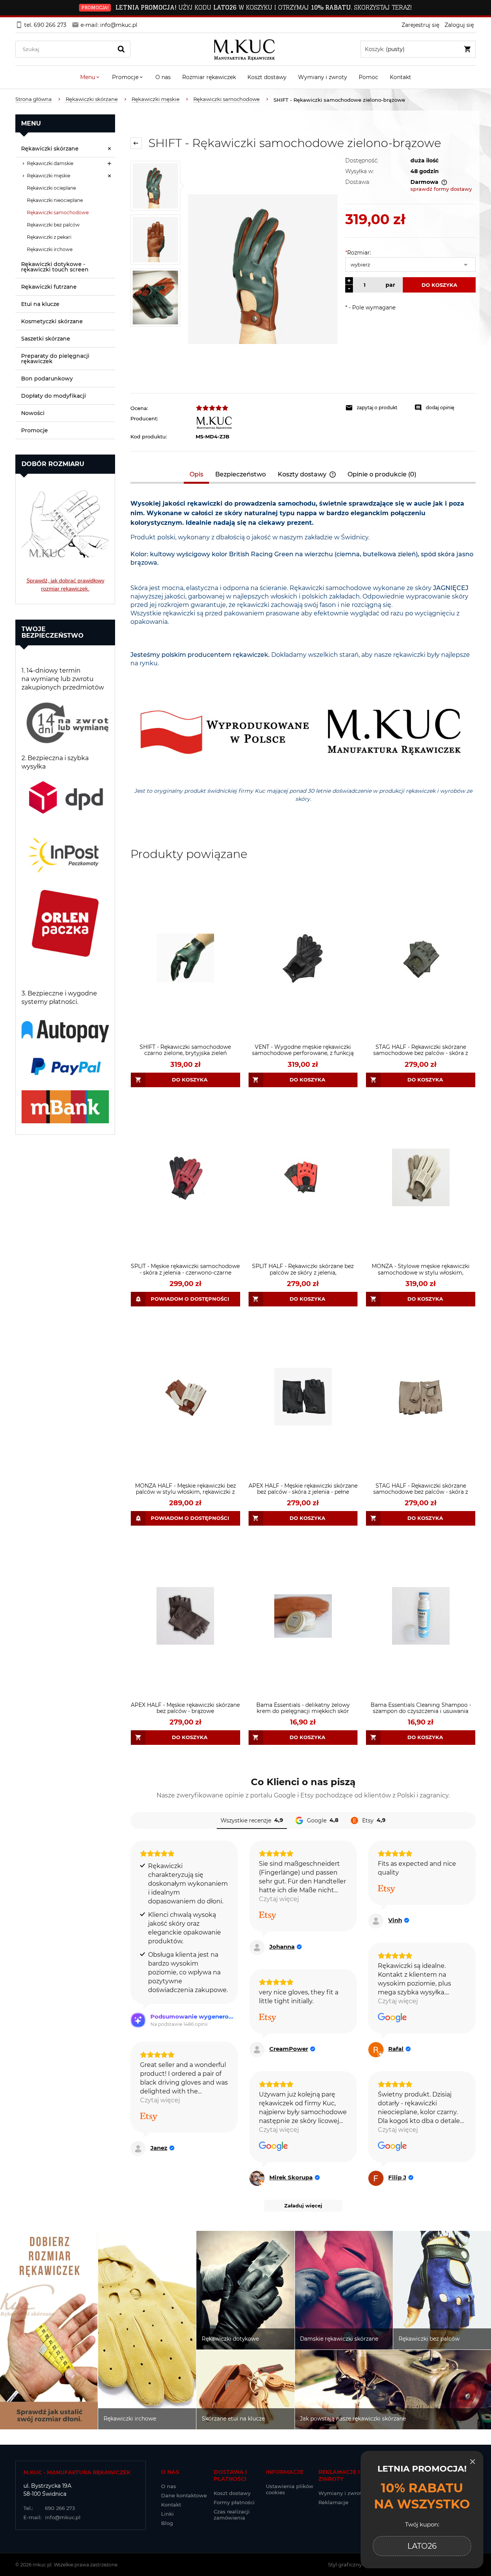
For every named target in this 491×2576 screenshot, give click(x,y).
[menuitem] (90, 77)
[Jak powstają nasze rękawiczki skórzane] (393, 2390)
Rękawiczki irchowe (50, 249)
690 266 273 (49, 2508)
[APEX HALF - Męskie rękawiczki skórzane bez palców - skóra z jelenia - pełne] (303, 1397)
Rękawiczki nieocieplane (55, 200)
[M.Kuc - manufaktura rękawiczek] (267, 422)
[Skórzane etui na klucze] (245, 2390)
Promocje (35, 430)
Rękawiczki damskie (50, 163)
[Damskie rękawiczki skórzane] (344, 2290)
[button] (376, 408)
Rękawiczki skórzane (50, 149)
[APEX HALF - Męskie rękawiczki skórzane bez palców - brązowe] (185, 1616)
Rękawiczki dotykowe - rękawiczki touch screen (55, 267)
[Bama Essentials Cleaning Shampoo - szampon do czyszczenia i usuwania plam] (421, 1616)
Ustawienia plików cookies (290, 2489)
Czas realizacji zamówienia (232, 2515)
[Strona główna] (246, 49)
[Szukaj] (121, 49)
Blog (167, 2523)
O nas (169, 2486)
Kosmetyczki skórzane (52, 321)
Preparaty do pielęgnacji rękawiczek (55, 359)
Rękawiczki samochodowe (58, 212)
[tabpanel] (303, 661)
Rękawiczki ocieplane (51, 188)
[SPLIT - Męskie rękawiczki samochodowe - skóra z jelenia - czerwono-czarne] (185, 1178)
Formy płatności (234, 2502)
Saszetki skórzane (46, 339)
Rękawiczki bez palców (53, 225)
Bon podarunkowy (47, 379)
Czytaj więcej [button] (279, 1899)
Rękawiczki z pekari (49, 237)
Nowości (33, 413)
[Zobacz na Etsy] (268, 1916)
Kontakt (171, 2505)
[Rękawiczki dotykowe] (245, 2290)
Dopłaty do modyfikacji (54, 396)
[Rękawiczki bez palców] (442, 2290)
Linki (167, 2514)
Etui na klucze (40, 304)
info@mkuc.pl (52, 2517)
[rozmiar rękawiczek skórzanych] (65, 519)
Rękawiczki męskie (49, 176)
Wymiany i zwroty (341, 2493)
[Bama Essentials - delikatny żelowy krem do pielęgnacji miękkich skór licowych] (303, 1616)
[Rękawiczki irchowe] (147, 2330)
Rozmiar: (358, 253)
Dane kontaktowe (184, 2495)
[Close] (473, 2462)
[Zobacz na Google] (392, 2018)
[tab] (197, 474)
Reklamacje (333, 2502)
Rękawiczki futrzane (49, 287)
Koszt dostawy (232, 2493)
